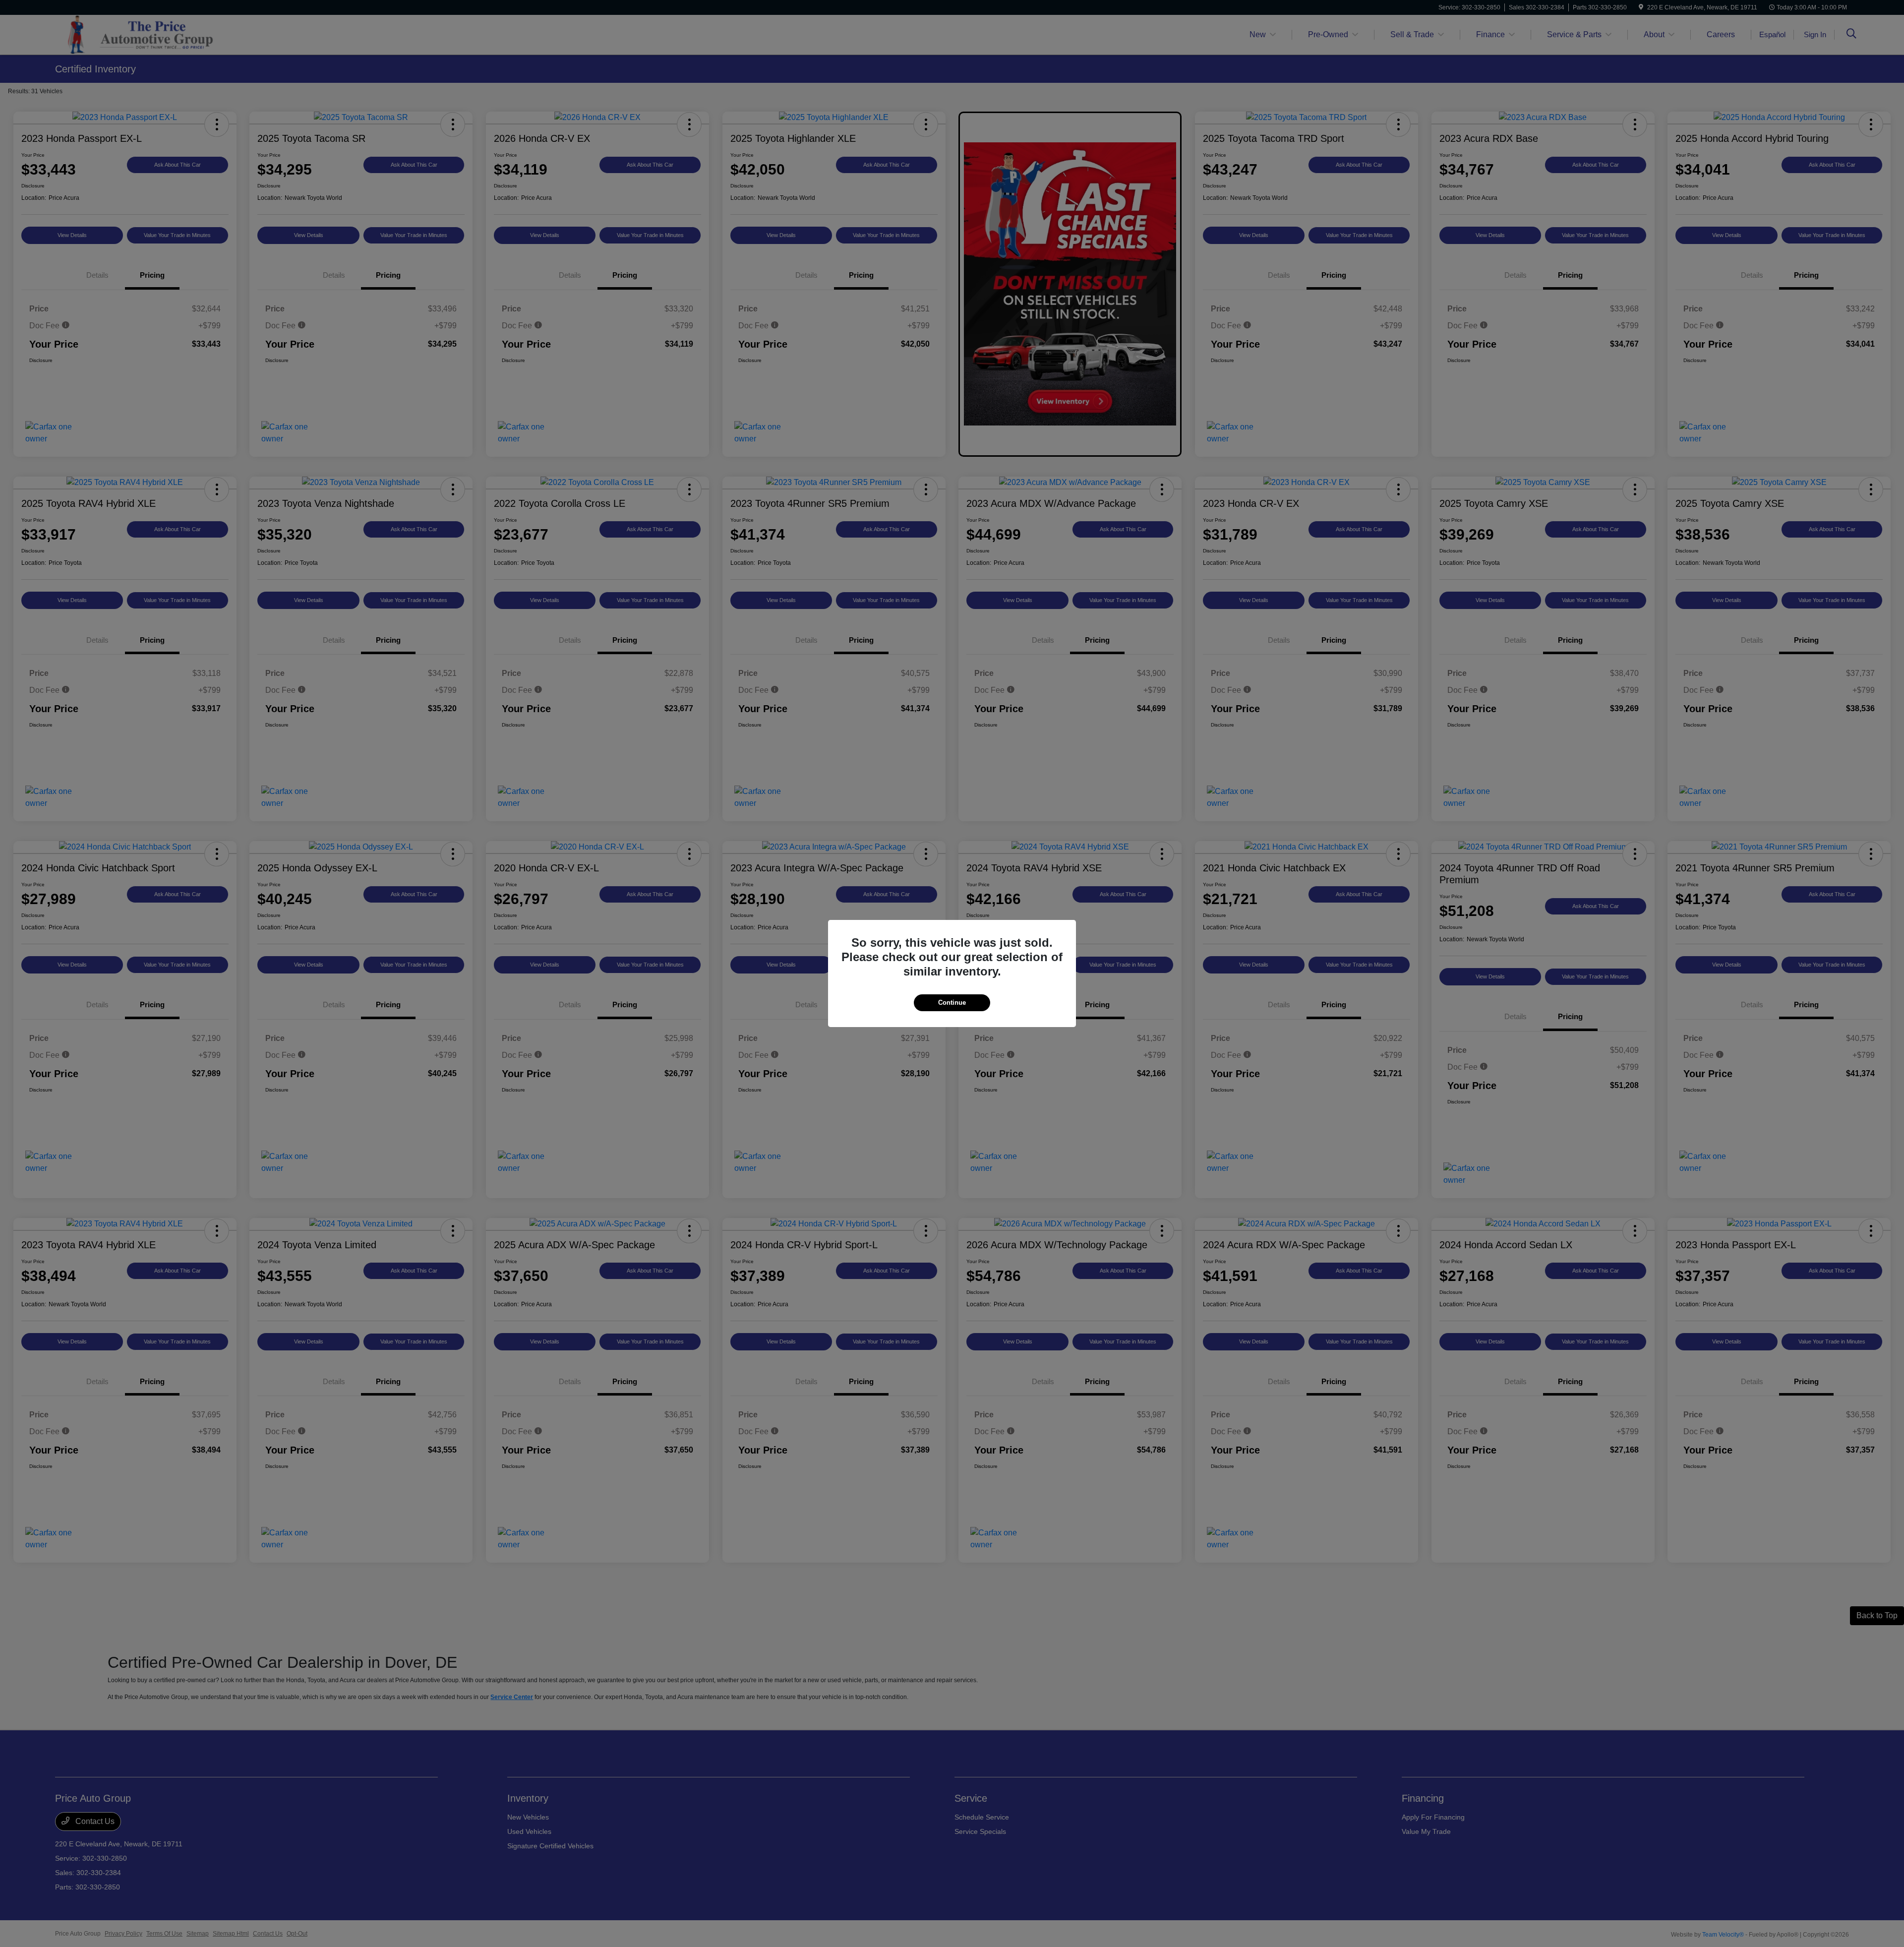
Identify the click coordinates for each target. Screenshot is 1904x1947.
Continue (952, 1003)
